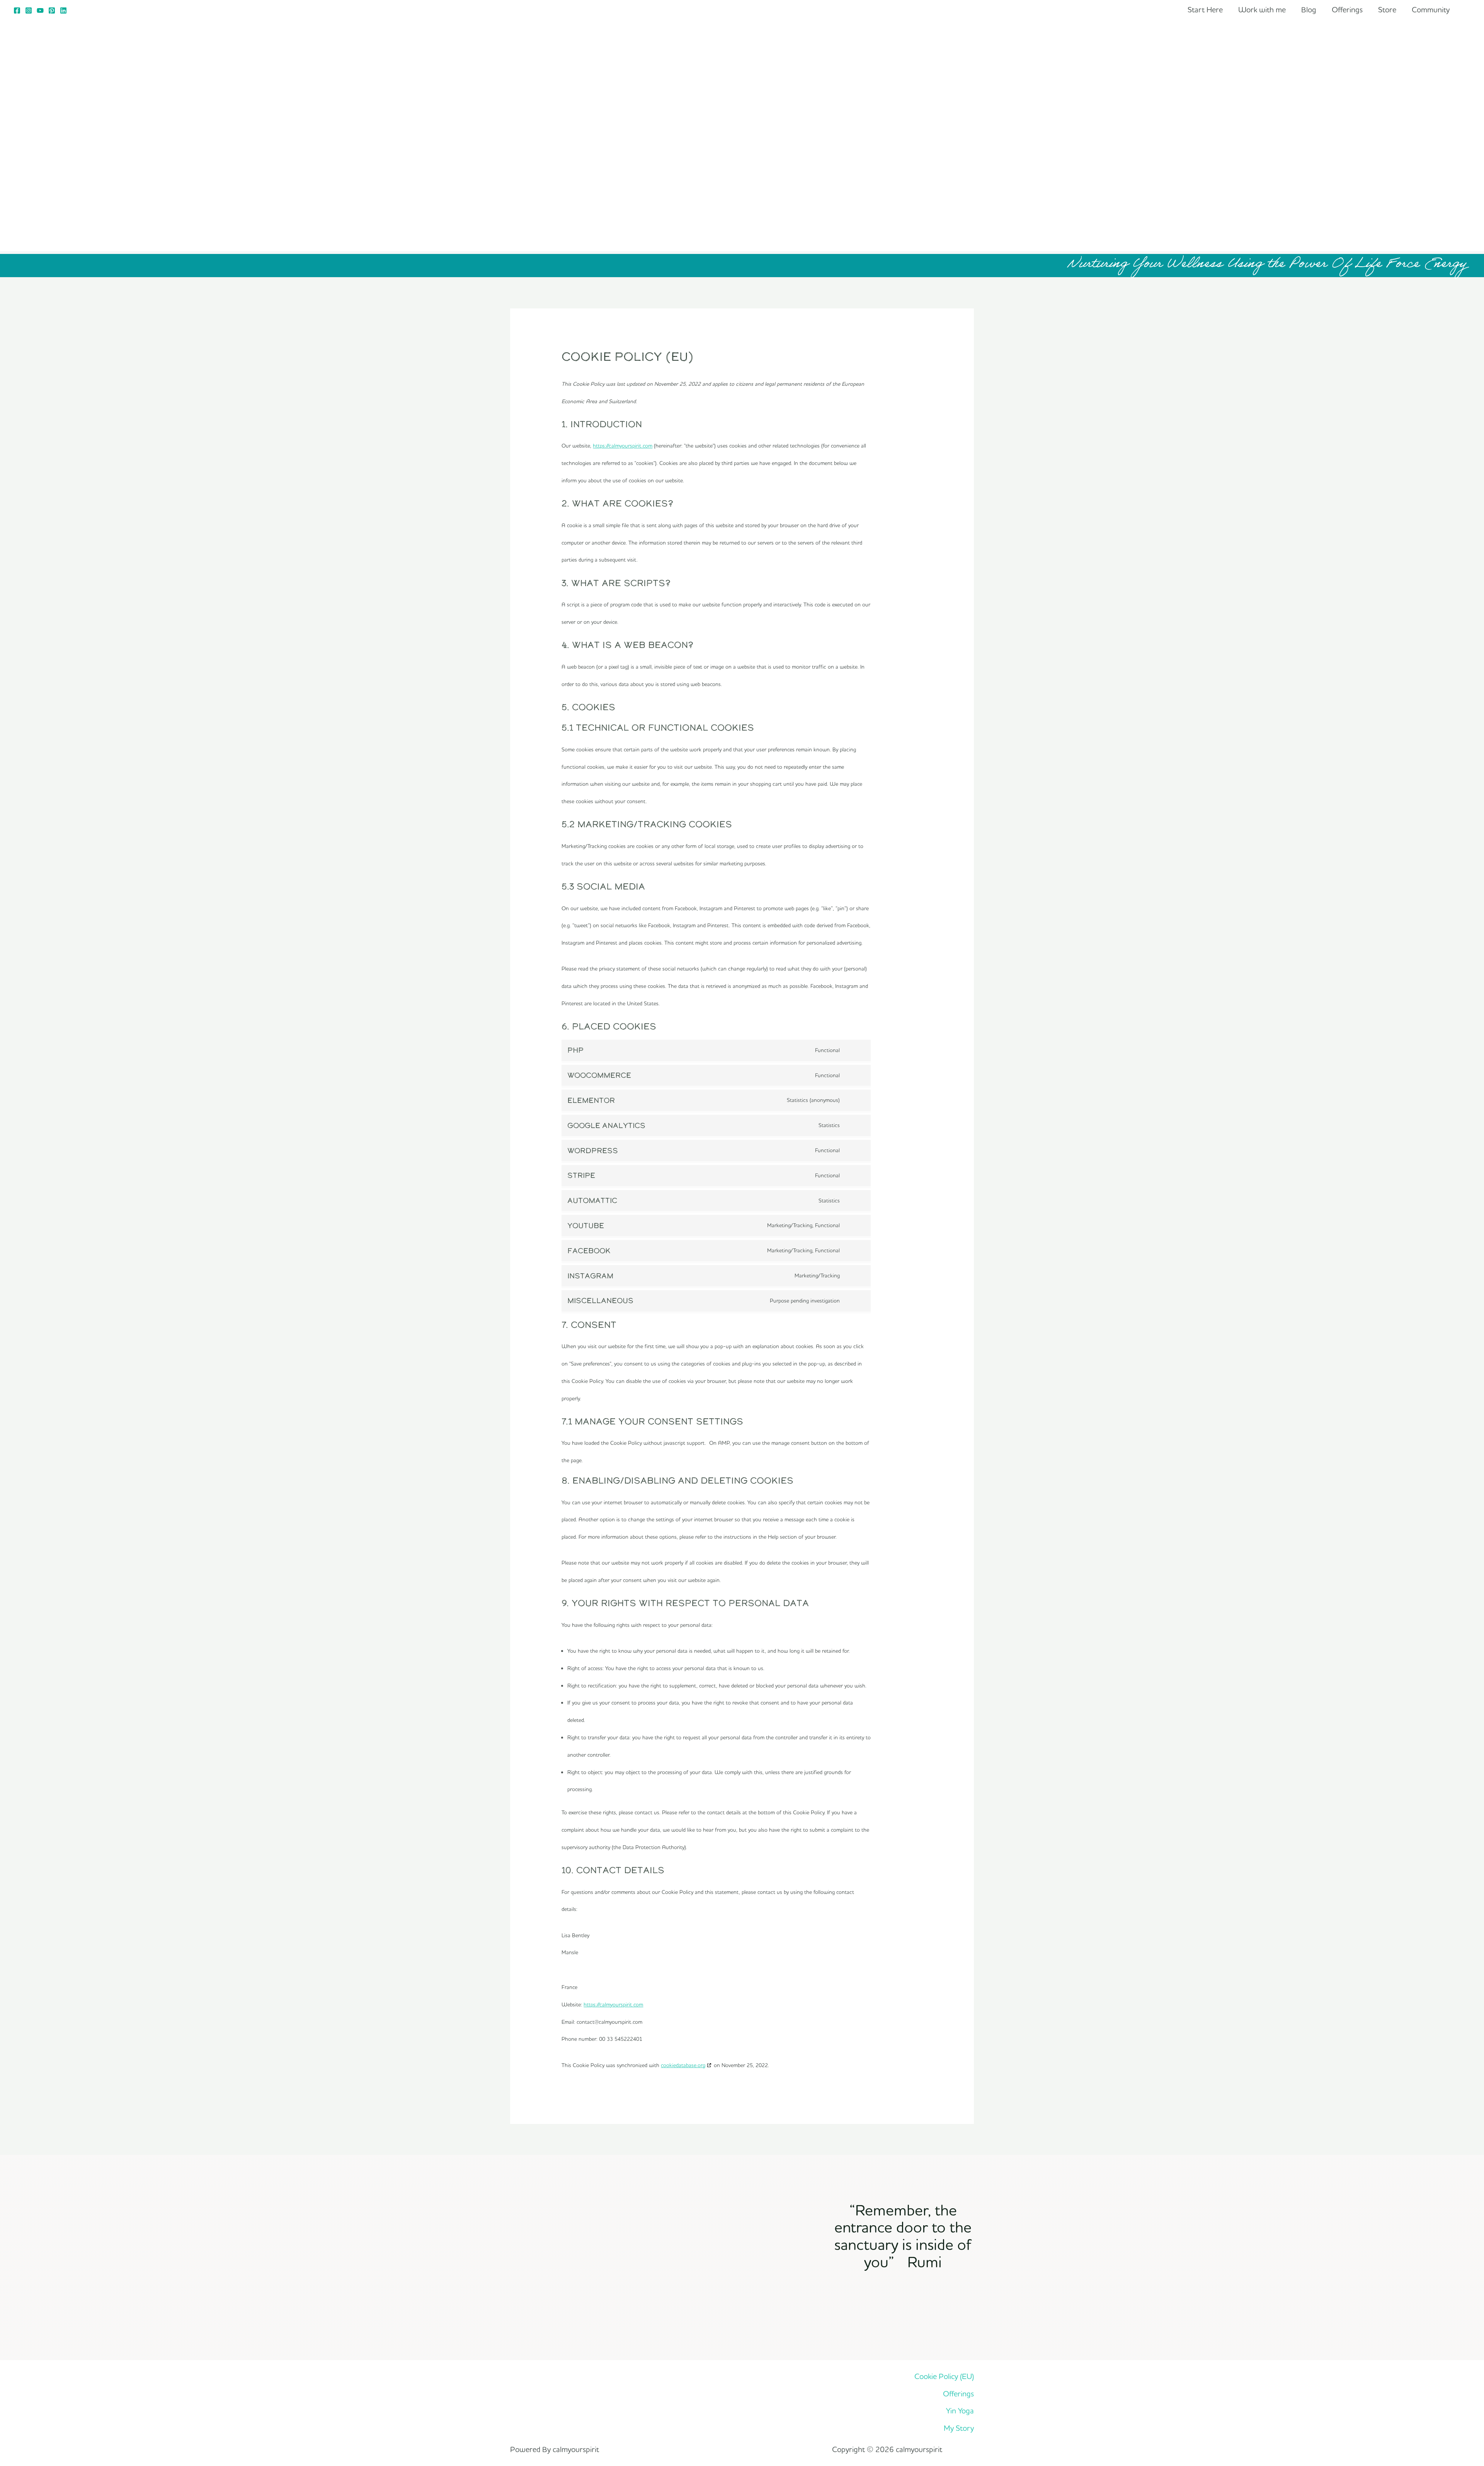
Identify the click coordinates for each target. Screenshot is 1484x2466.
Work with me (1262, 9)
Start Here (1205, 9)
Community (1431, 9)
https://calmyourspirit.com (623, 446)
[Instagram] (29, 10)
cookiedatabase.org (683, 2065)
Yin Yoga (960, 2411)
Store (1387, 9)
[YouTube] (40, 10)
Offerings (1347, 9)
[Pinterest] (52, 10)
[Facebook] (17, 10)
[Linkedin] (63, 10)
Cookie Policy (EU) (944, 2376)
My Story (959, 2428)
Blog (1309, 9)
